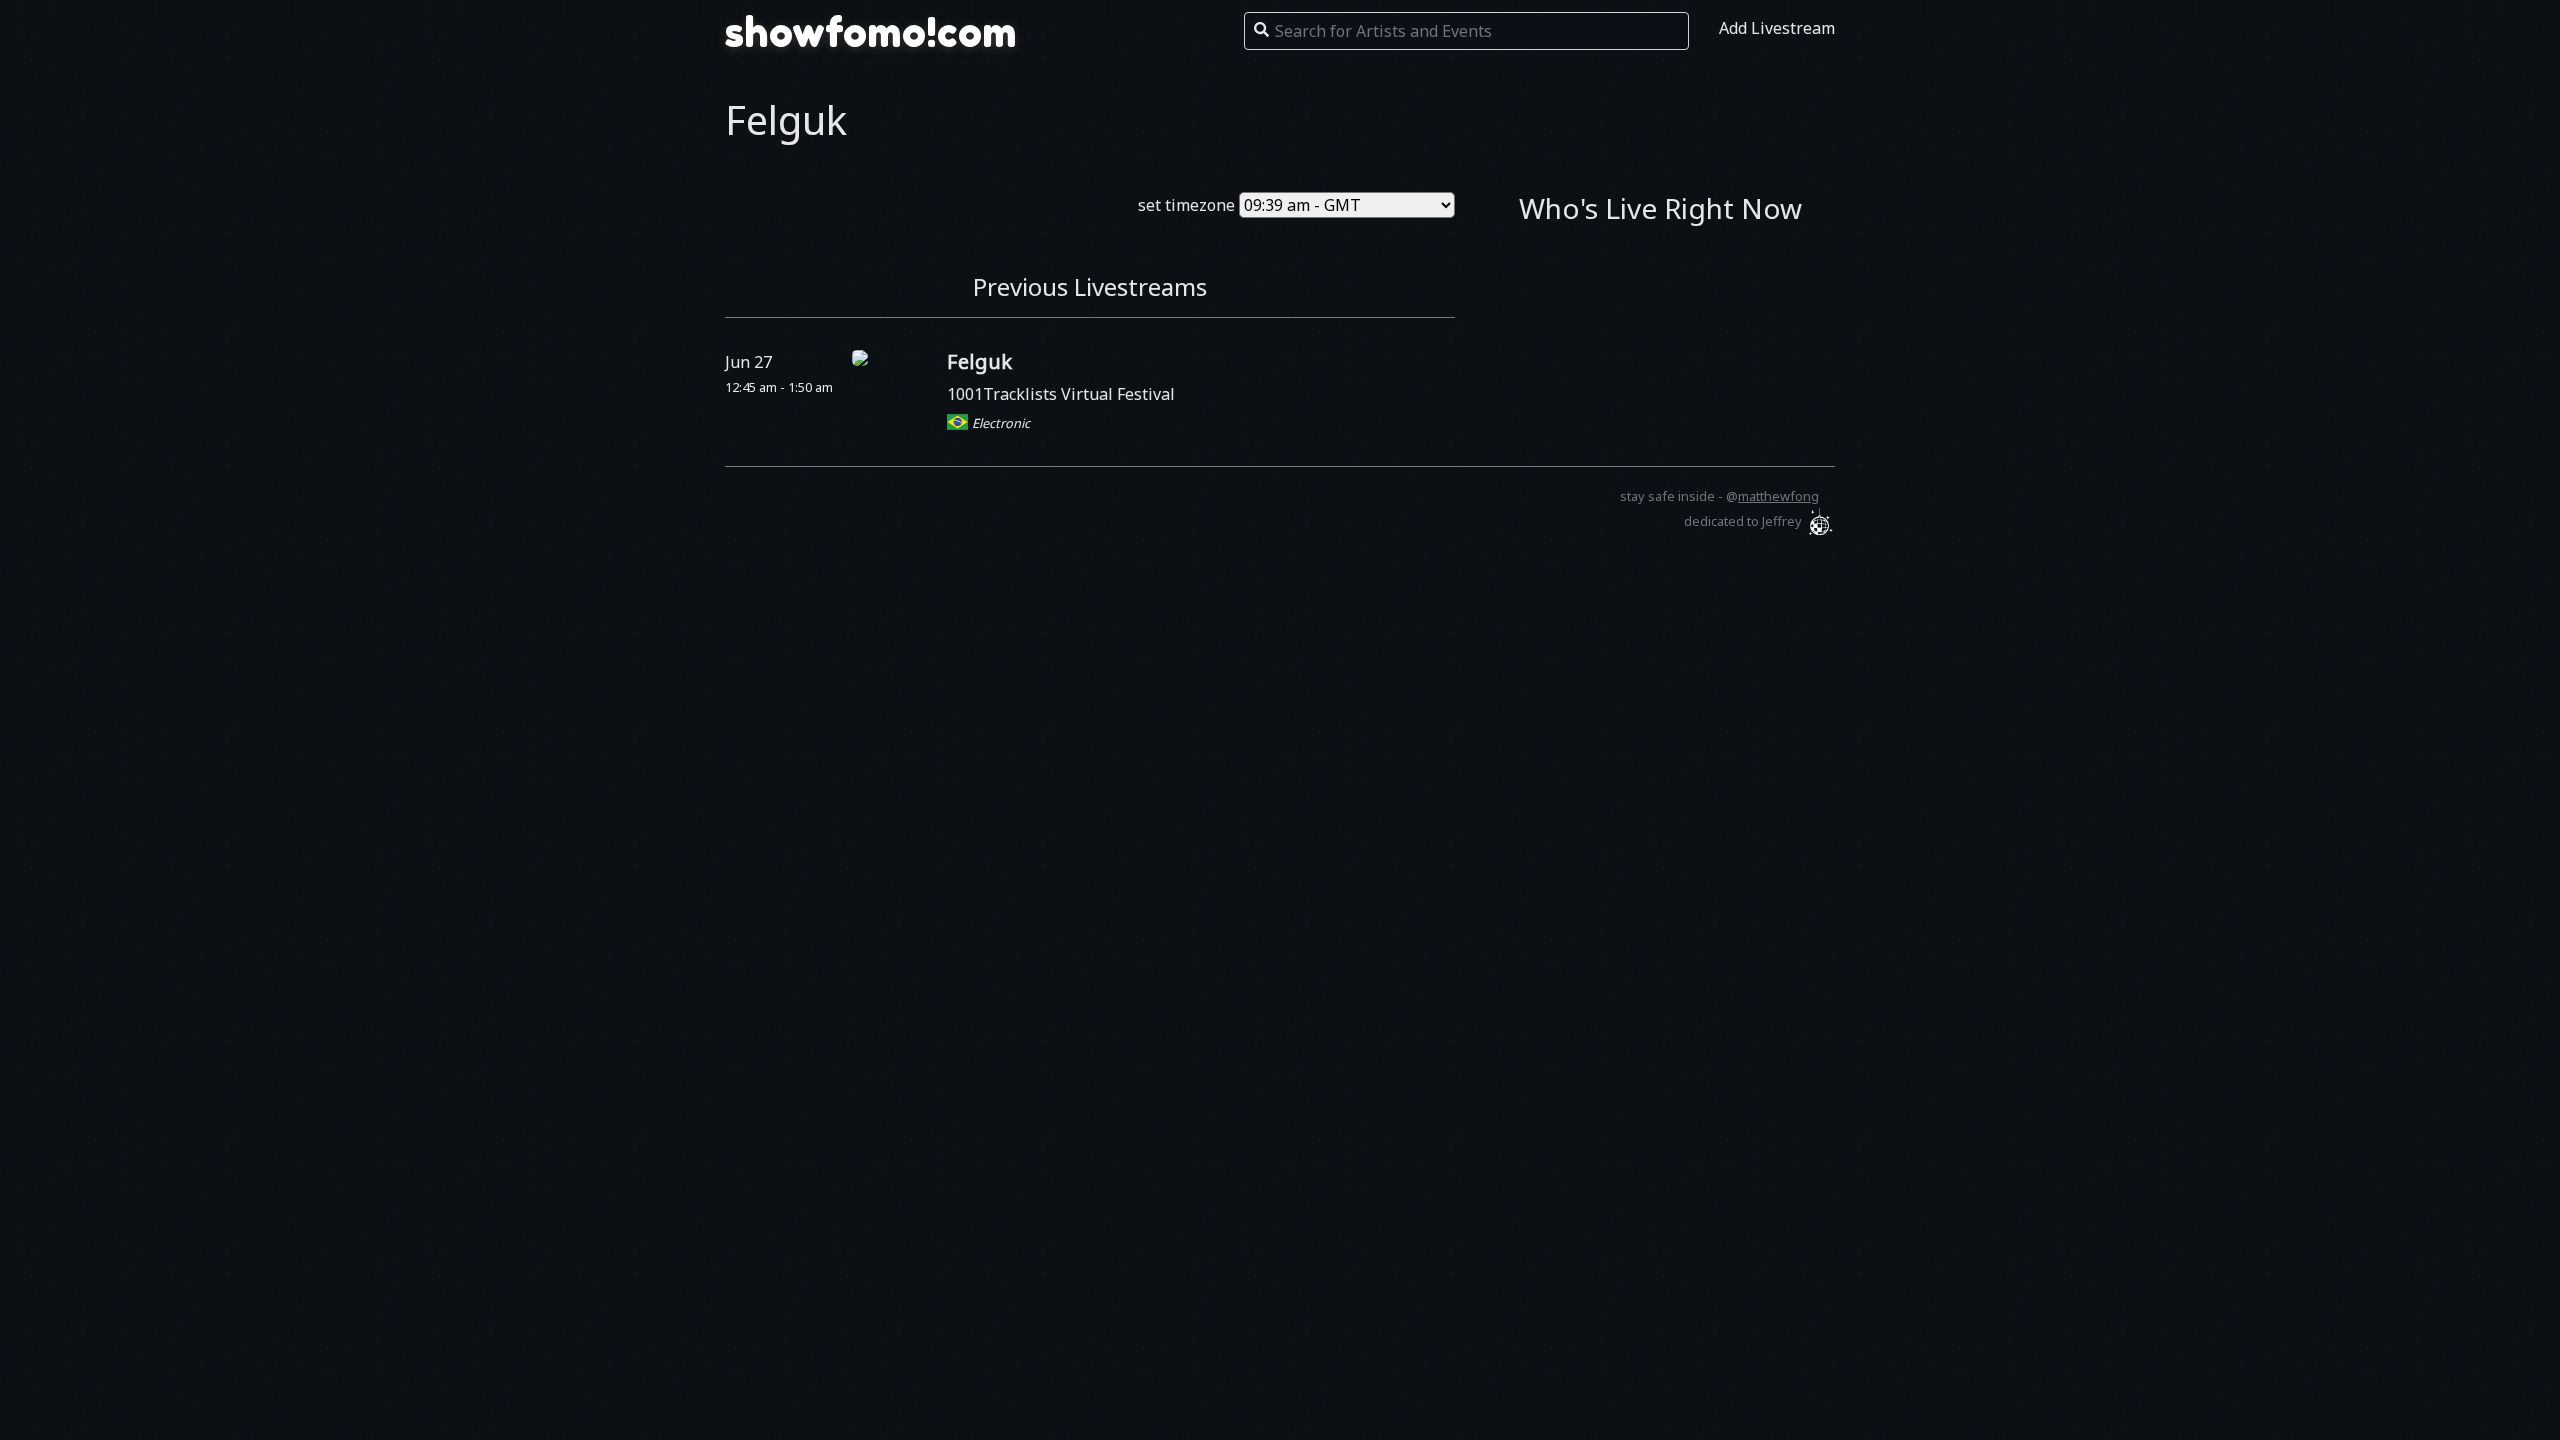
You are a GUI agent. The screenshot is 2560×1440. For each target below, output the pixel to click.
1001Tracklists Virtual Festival (1061, 394)
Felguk (979, 361)
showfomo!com (871, 32)
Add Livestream (1777, 28)
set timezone (1186, 205)
